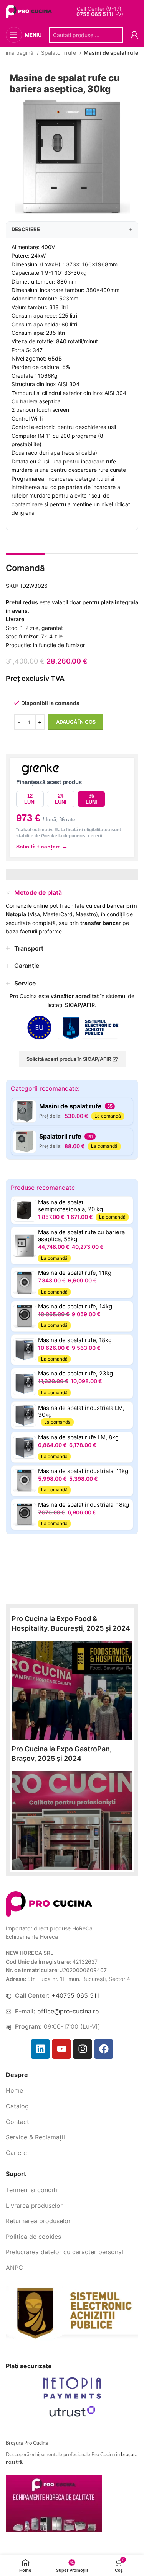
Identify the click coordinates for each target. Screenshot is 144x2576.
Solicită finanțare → (42, 847)
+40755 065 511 (75, 1995)
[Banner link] (72, 1690)
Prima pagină (18, 53)
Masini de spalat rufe (111, 53)
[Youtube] (61, 2049)
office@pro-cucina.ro (68, 2011)
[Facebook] (104, 2049)
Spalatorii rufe (59, 53)
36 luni (91, 799)
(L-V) (100, 14)
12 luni (30, 799)
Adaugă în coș (76, 722)
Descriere (72, 229)
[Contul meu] (134, 35)
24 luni (61, 799)
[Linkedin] (40, 2049)
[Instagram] (83, 2049)
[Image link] (49, 1903)
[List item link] (72, 2091)
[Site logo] (30, 11)
